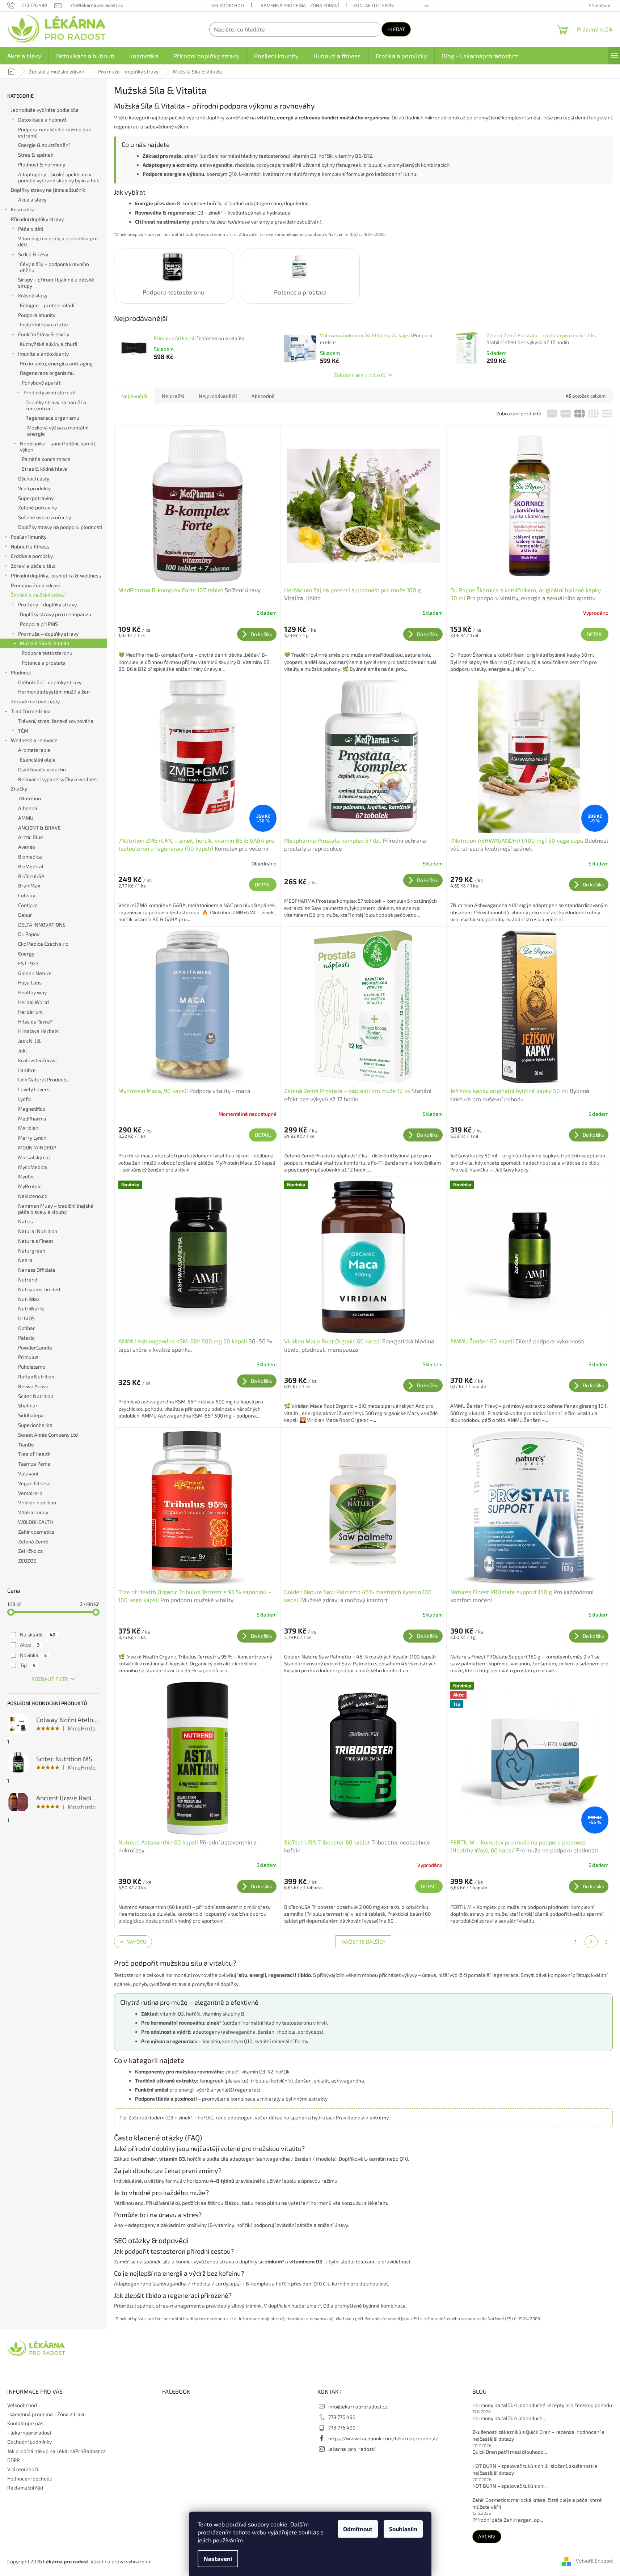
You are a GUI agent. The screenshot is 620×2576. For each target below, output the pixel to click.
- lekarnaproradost (29, 2433)
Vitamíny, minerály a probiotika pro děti (58, 241)
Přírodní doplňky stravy (37, 219)
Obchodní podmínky (29, 2442)
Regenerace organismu (47, 373)
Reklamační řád (25, 2488)
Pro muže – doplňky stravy (48, 634)
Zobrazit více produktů (360, 375)
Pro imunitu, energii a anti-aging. (57, 363)
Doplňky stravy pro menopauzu (56, 614)
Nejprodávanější (218, 396)
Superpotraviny (36, 498)
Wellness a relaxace (34, 740)
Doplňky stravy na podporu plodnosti (60, 527)
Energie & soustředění (44, 145)
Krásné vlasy (33, 295)
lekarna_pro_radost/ (352, 2449)
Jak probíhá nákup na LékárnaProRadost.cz (56, 2451)
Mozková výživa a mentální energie (58, 431)
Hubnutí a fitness (30, 546)
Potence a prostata (44, 663)
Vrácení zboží (23, 2469)
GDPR (14, 2460)
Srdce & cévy (33, 254)
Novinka (33, 1655)
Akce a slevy (32, 200)
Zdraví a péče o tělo (33, 566)
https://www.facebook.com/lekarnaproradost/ (383, 2438)
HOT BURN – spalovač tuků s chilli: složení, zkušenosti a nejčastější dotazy (535, 2469)
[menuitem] (24, 56)
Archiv (487, 2536)
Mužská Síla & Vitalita (45, 643)
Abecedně (263, 396)
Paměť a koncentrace (46, 459)
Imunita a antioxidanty (43, 354)
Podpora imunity (37, 315)
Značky (19, 789)
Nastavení (218, 2558)
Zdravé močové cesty (35, 701)
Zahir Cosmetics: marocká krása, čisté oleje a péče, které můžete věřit (537, 2503)
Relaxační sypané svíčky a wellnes (57, 779)
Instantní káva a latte (44, 324)
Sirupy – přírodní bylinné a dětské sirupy (56, 283)
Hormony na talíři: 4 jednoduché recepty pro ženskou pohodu (542, 2405)
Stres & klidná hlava (45, 469)
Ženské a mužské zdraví (38, 595)
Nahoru (136, 1942)
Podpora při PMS (39, 624)
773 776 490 (342, 2417)
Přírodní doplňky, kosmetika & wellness (56, 575)
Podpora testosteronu (47, 653)
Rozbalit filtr (50, 1679)
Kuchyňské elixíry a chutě (49, 344)
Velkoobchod (228, 5)
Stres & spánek (36, 155)
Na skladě (38, 1634)
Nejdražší (173, 396)
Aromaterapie (34, 750)
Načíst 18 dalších (363, 1942)
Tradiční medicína (31, 711)
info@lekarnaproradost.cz (358, 2406)
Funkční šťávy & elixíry (44, 334)
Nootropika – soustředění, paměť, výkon (58, 446)
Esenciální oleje (38, 760)
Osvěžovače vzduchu (42, 769)
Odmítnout (358, 2529)
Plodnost (21, 672)
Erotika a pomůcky (32, 556)
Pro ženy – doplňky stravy (47, 604)
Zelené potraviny (37, 507)
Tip (28, 1665)
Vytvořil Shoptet (594, 2561)
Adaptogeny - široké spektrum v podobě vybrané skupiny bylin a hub (59, 177)
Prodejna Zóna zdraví (35, 585)
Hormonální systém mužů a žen (54, 692)
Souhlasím (403, 2529)
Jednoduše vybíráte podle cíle (45, 110)
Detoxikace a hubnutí (42, 120)
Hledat (396, 29)
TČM (23, 731)
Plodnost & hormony (42, 164)
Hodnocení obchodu (30, 2478)
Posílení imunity (29, 537)
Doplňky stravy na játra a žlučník (48, 190)
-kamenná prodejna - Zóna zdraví (299, 5)
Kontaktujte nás (374, 5)
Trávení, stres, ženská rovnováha (56, 721)
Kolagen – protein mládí (47, 305)
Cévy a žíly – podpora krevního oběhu (54, 267)
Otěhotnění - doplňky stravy (50, 682)
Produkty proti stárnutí (49, 392)
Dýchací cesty (34, 478)
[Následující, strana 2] (591, 1942)
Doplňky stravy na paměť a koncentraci (56, 405)
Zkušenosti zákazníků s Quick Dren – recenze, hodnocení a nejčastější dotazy (538, 2435)
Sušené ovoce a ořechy (45, 517)
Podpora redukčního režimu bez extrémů (54, 132)
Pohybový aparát (41, 383)
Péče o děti (31, 229)
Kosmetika (23, 209)
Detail (595, 634)
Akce (30, 1645)
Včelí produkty (34, 488)
